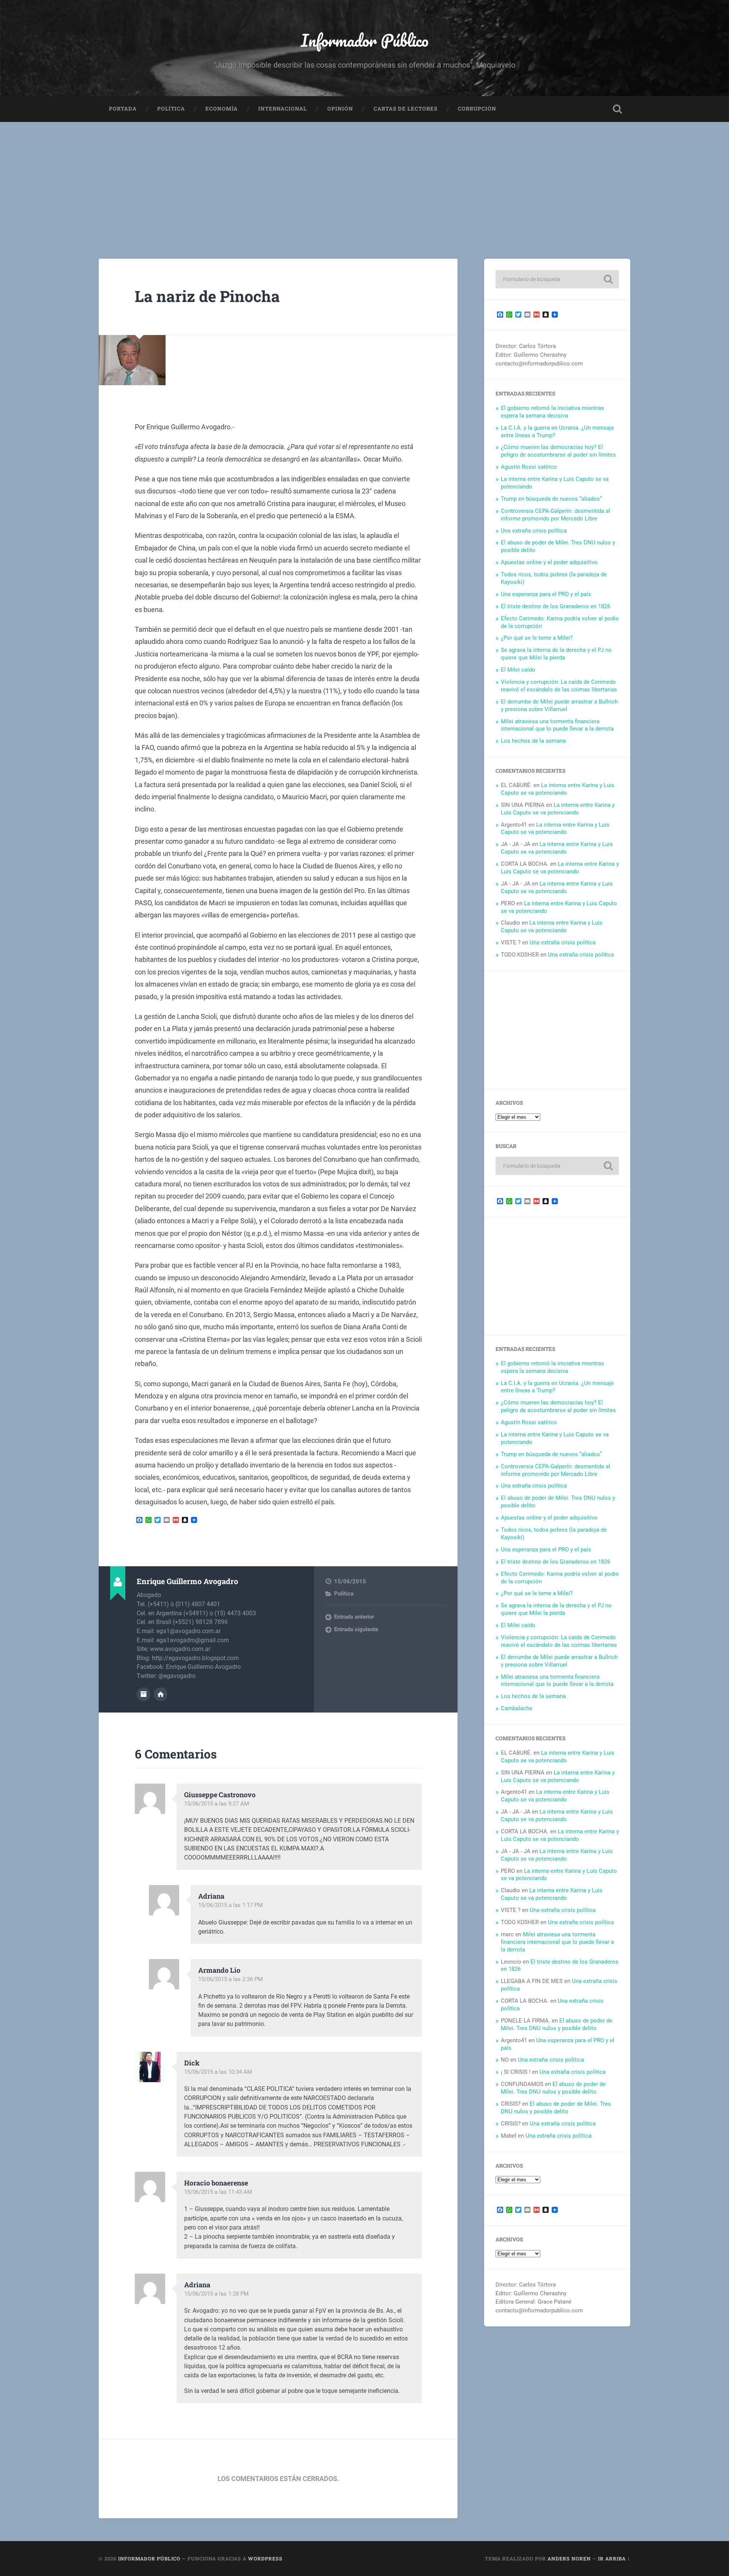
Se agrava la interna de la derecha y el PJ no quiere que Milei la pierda (556, 654)
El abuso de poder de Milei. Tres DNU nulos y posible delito (557, 2024)
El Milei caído (518, 670)
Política (171, 109)
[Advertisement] (364, 179)
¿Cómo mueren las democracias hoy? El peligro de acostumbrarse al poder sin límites (558, 451)
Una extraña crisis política (534, 531)
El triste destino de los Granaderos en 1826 (555, 606)
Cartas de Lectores (406, 109)
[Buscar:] (557, 279)
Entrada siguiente (356, 1629)
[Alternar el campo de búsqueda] (617, 109)
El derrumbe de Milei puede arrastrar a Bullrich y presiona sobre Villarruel (559, 705)
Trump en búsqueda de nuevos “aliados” (551, 499)
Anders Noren (569, 2559)
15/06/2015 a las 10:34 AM (218, 2072)
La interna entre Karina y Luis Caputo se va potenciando (558, 789)
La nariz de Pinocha (207, 296)
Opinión (340, 109)
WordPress (265, 2559)
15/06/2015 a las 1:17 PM (230, 1905)
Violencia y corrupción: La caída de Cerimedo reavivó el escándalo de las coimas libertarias (559, 686)
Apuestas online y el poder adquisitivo (549, 562)
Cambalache (517, 1708)
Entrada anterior (354, 1617)
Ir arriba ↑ (614, 2559)
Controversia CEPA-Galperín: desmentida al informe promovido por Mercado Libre (555, 515)
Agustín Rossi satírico (529, 467)
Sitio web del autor (161, 1694)
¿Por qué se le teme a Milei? (537, 638)
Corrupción (477, 109)
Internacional (282, 109)
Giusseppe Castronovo (220, 1795)
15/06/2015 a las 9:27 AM (217, 1804)
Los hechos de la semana (533, 741)
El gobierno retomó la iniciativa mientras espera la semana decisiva (552, 412)
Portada (123, 109)
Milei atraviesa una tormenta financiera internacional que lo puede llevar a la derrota (557, 725)
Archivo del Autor (144, 1694)
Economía (222, 109)
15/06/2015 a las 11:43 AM (218, 2192)
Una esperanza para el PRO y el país (546, 594)
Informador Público (365, 40)
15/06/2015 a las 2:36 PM (230, 1979)
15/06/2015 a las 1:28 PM (216, 2294)
